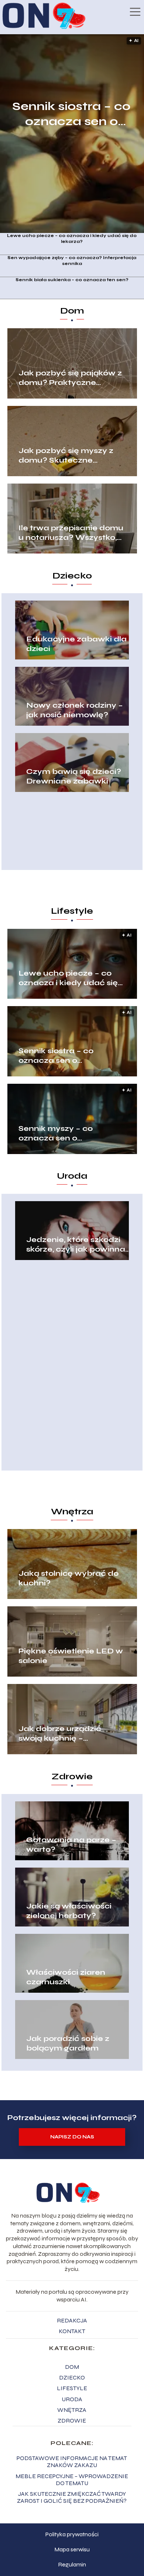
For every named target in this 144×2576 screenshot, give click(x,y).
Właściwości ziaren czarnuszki (66, 1977)
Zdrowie (72, 1777)
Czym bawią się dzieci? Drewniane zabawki (74, 776)
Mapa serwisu (72, 2549)
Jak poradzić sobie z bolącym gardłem (68, 2043)
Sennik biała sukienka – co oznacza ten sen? (72, 280)
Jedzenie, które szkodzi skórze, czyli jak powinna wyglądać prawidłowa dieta (76, 1245)
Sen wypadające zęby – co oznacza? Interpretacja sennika (72, 261)
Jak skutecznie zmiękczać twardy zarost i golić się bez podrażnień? (72, 2497)
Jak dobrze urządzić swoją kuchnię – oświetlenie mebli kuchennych (60, 1734)
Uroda (72, 1176)
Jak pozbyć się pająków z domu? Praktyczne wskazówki (70, 378)
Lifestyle (72, 911)
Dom (72, 311)
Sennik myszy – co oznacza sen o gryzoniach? (56, 1133)
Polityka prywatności (72, 2534)
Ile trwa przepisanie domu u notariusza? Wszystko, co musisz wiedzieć (71, 533)
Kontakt (72, 2331)
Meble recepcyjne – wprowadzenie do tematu (72, 2480)
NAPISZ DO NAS (72, 2137)
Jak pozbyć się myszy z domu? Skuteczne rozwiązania (66, 456)
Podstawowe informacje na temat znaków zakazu (72, 2462)
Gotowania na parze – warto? (71, 1845)
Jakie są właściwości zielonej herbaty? (69, 1911)
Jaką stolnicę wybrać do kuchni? (68, 1578)
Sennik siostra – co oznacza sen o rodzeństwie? (71, 114)
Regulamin (72, 2564)
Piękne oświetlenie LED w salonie (71, 1656)
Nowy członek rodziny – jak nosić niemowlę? (75, 710)
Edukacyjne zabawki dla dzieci (76, 644)
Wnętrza (72, 1512)
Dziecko (72, 576)
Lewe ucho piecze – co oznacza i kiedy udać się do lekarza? (72, 238)
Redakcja (72, 2320)
